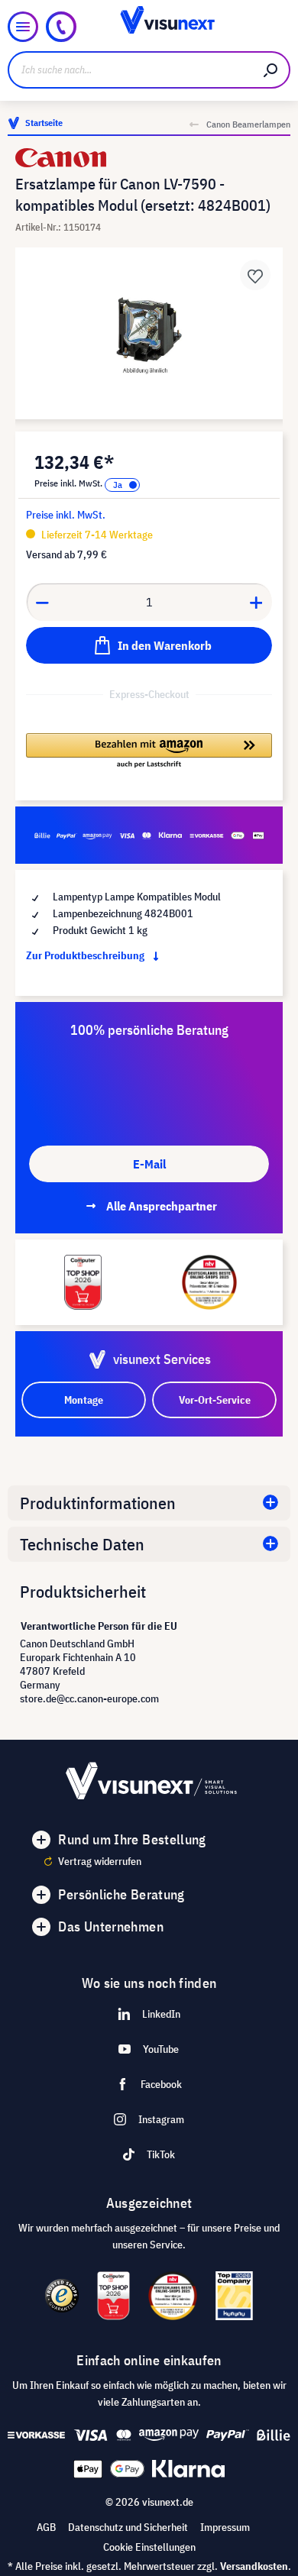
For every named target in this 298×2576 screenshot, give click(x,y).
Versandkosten (254, 2566)
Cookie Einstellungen (149, 2547)
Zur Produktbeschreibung (86, 955)
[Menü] (23, 27)
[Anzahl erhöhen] (257, 602)
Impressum (225, 2527)
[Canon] (149, 158)
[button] (149, 751)
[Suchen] (271, 70)
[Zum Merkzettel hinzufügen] (255, 275)
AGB (46, 2527)
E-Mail (149, 1164)
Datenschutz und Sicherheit (128, 2527)
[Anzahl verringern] (42, 602)
